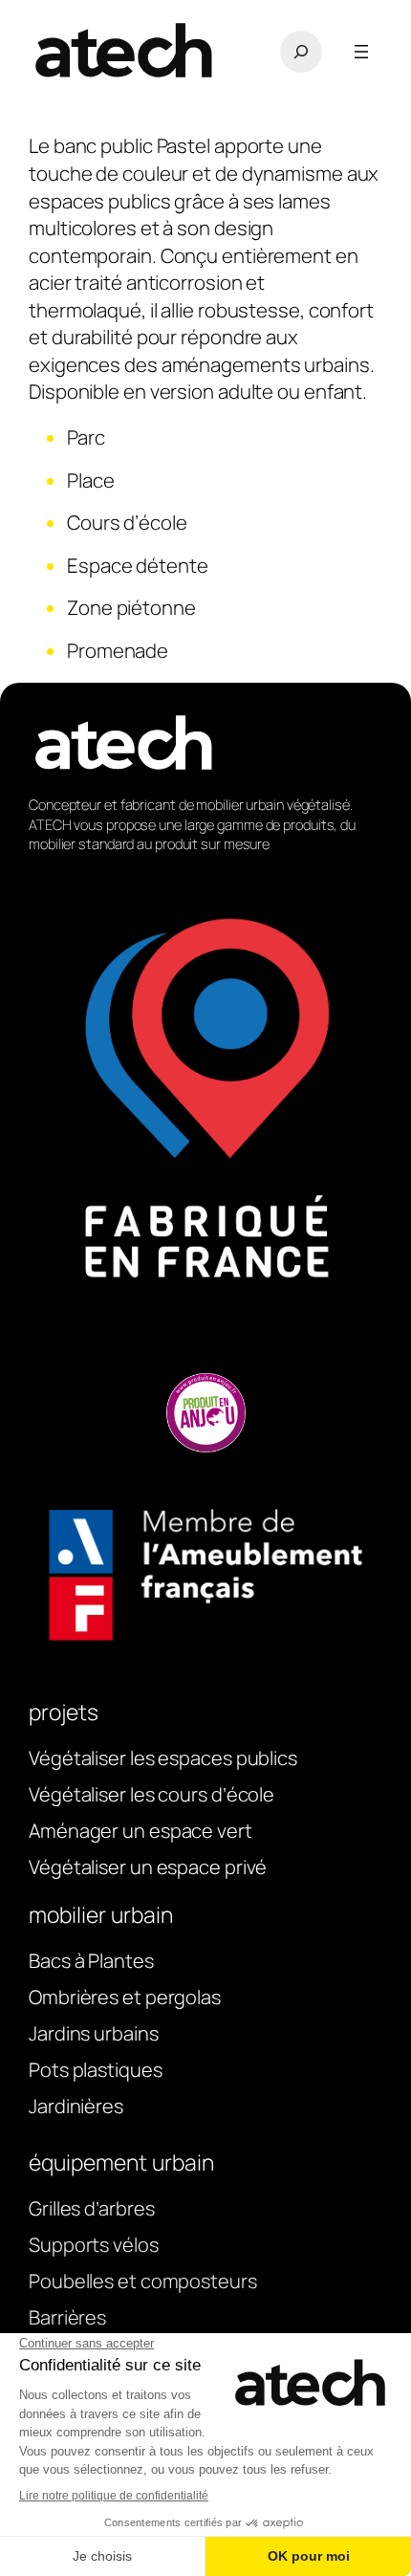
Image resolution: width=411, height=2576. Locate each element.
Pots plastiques (96, 2070)
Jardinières (76, 2106)
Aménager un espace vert (141, 1831)
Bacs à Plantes (91, 1961)
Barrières (67, 2317)
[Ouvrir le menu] (361, 52)
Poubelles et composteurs (143, 2281)
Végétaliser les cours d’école (151, 1794)
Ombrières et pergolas (125, 1997)
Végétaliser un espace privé (148, 1867)
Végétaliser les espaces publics (163, 1758)
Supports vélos (94, 2245)
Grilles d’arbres (91, 2208)
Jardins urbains (94, 2033)
